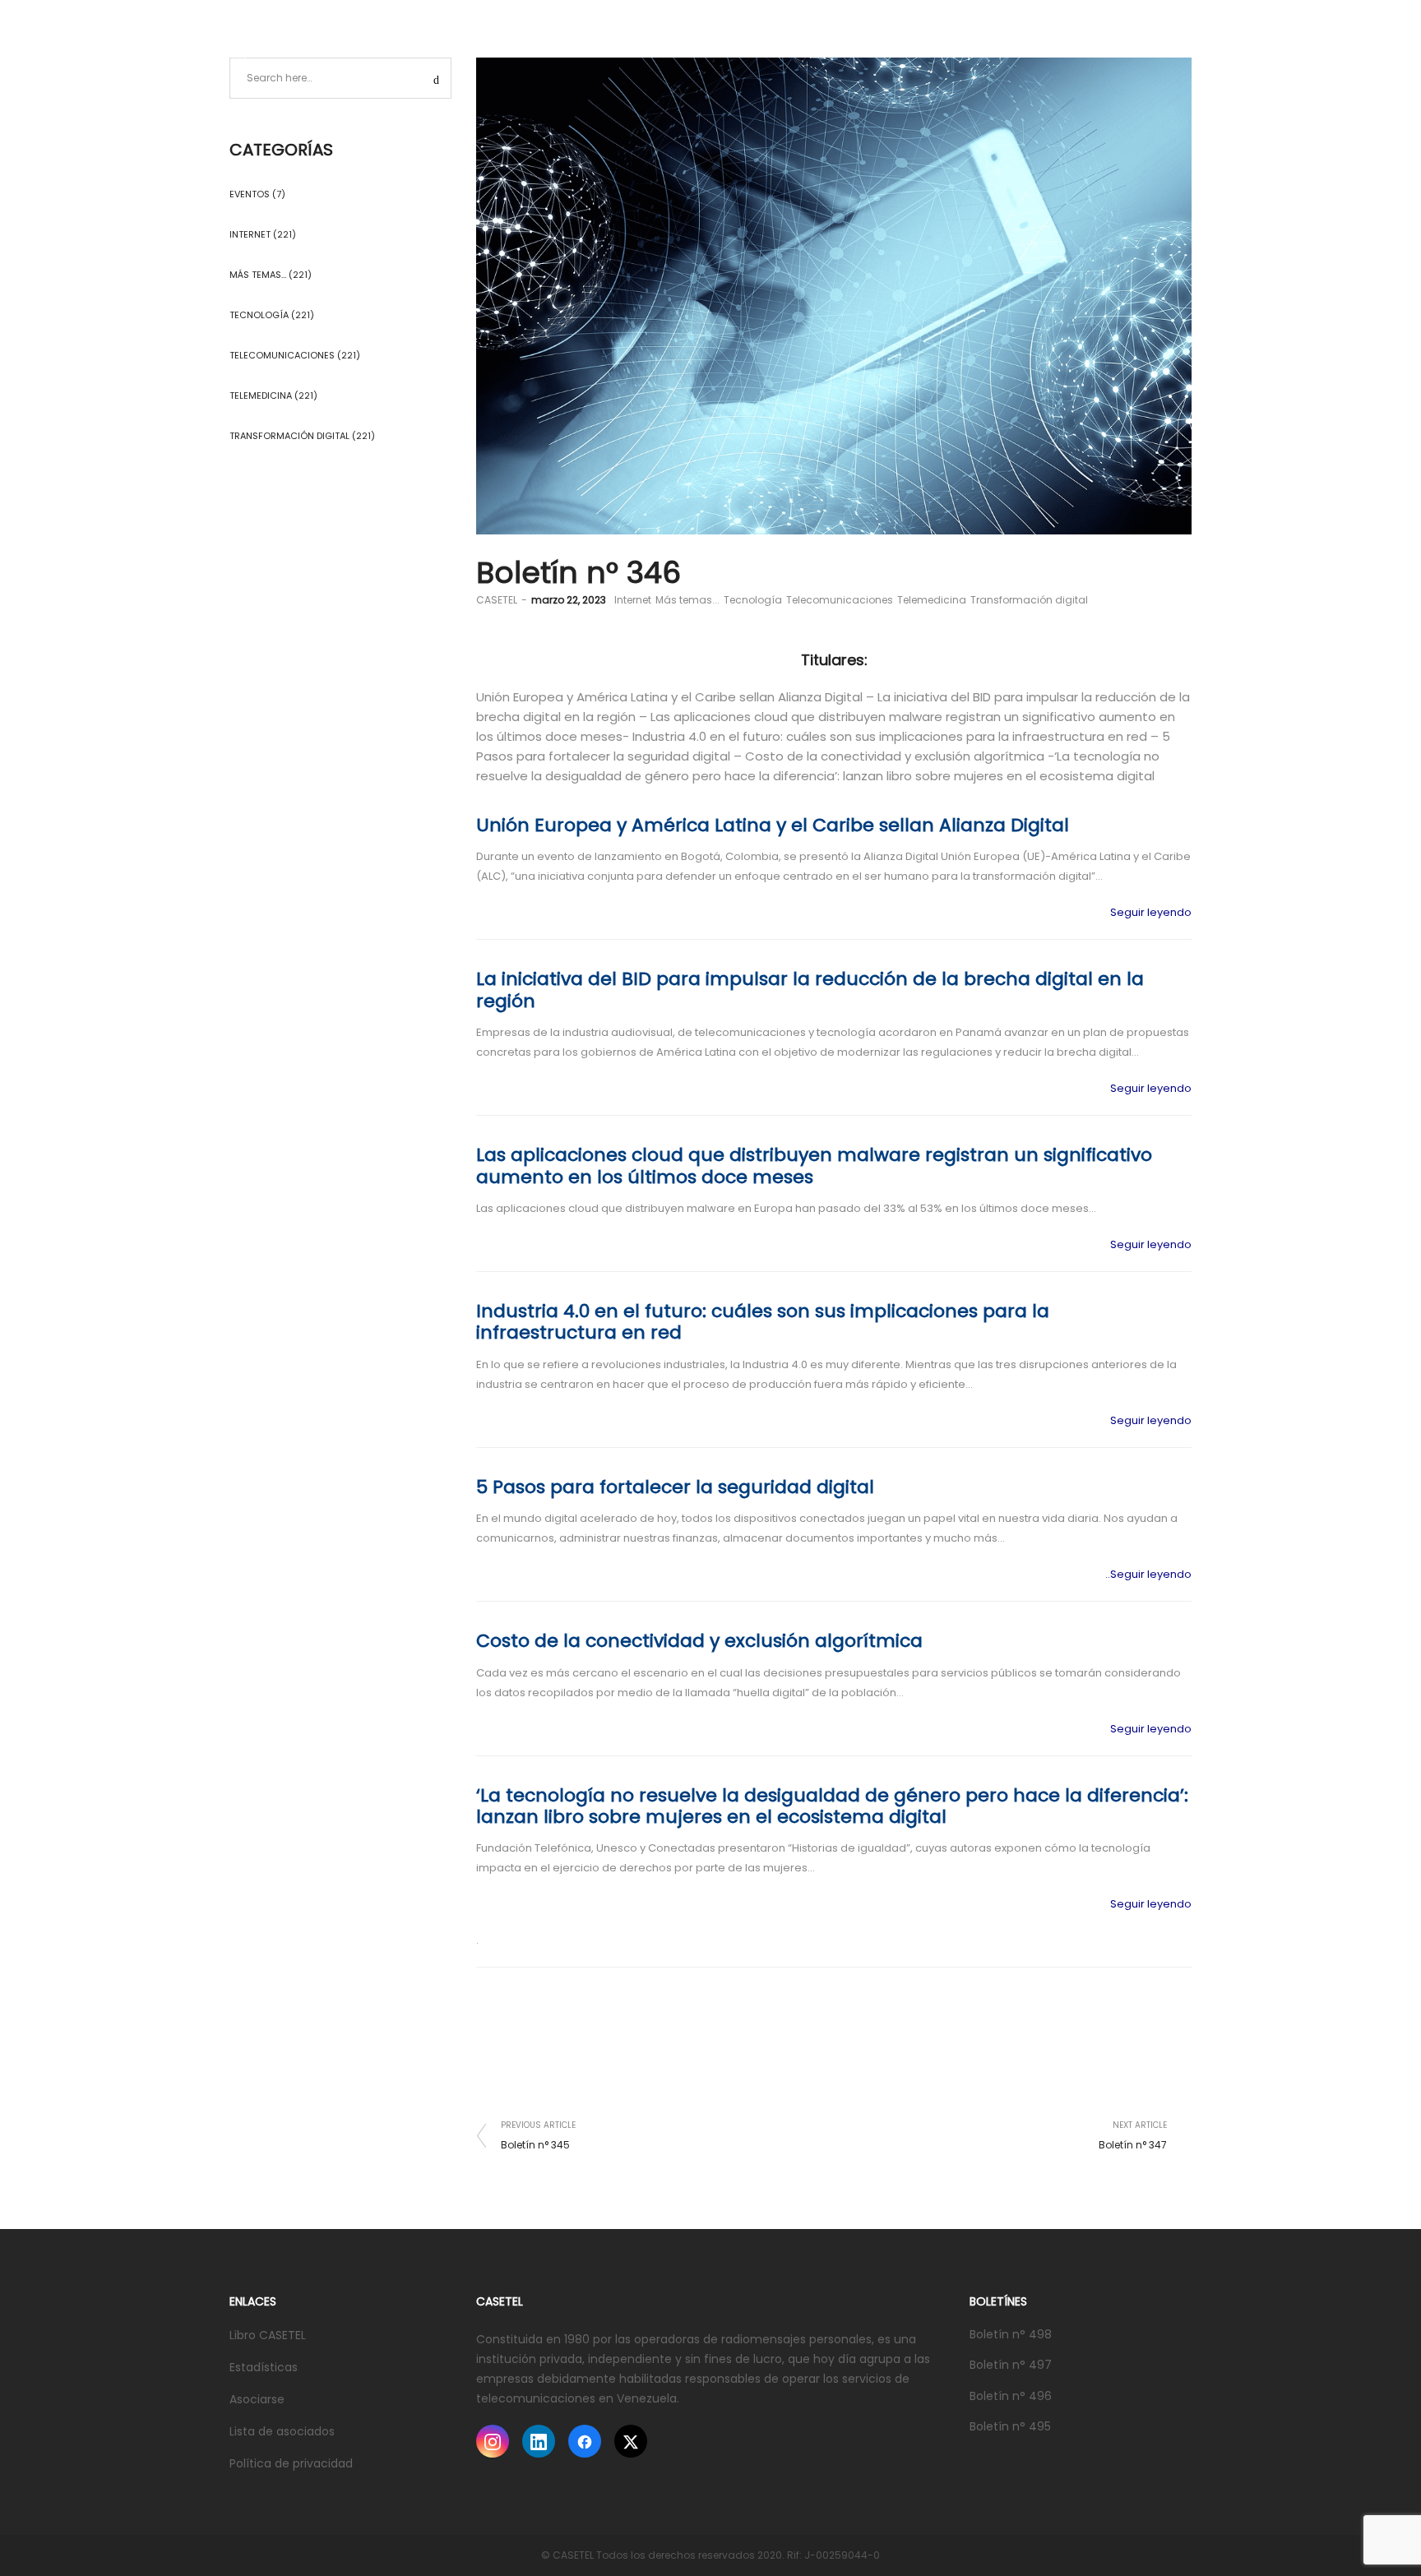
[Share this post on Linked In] (1155, 2103)
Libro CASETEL (268, 2335)
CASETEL (497, 600)
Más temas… (258, 275)
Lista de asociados (282, 2431)
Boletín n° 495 (1010, 2426)
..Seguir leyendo (1148, 1574)
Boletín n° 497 (1011, 2365)
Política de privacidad (291, 2463)
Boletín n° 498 (1011, 2334)
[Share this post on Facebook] (1105, 2103)
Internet (633, 600)
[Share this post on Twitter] (1130, 2103)
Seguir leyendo (1151, 912)
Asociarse (257, 2399)
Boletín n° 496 (1011, 2396)
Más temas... (687, 600)
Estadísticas (264, 2367)
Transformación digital (1029, 600)
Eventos (250, 194)
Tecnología (753, 600)
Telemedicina (932, 600)
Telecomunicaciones (840, 600)
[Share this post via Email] (1179, 2103)
